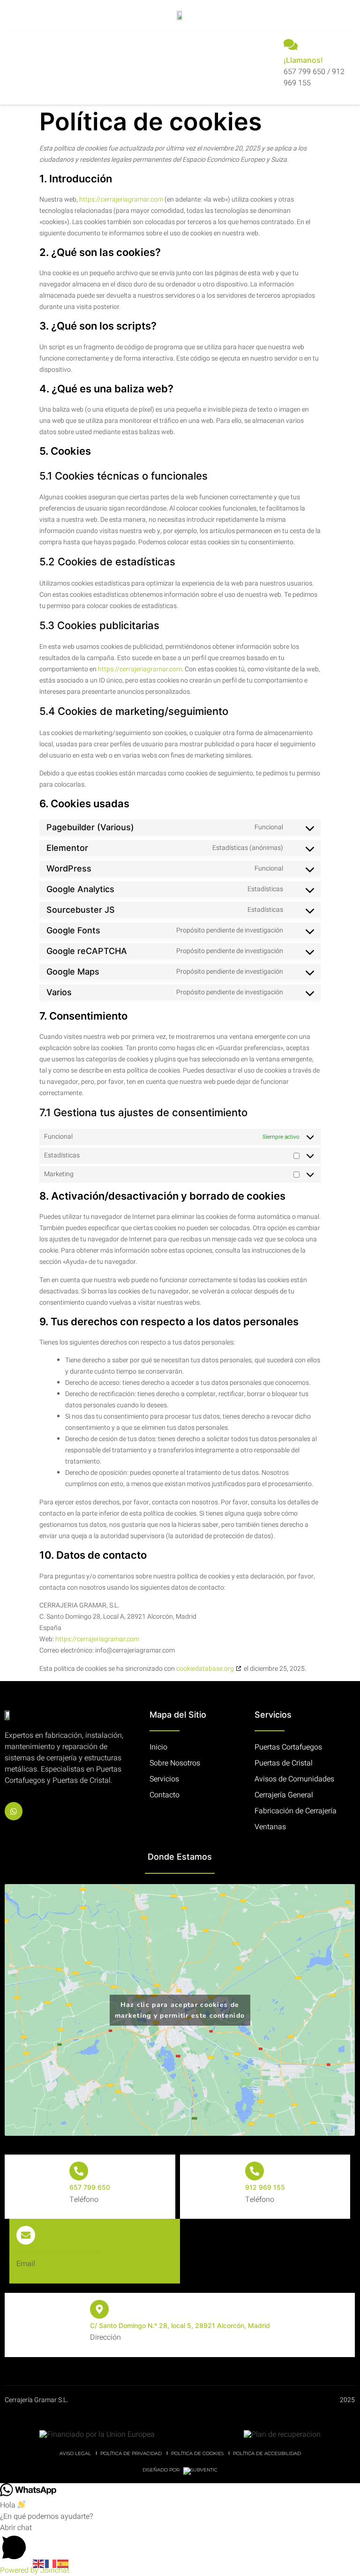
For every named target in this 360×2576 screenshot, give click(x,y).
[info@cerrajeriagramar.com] (26, 2235)
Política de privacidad (131, 2453)
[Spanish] (63, 2563)
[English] (39, 2563)
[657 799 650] (79, 2171)
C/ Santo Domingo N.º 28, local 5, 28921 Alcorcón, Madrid (180, 2325)
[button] (180, 2543)
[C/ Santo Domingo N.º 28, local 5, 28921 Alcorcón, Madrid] (99, 2309)
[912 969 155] (255, 2171)
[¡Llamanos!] (291, 45)
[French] (51, 2563)
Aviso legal (75, 2453)
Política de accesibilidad (267, 2453)
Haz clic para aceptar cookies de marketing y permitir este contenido (180, 2010)
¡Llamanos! (303, 60)
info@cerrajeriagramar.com (58, 2251)
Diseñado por (162, 2470)
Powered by (35, 2570)
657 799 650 (90, 2187)
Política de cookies (197, 2453)
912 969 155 (265, 2187)
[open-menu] (15, 66)
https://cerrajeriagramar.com (121, 199)
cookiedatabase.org (205, 1669)
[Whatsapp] (14, 1811)
